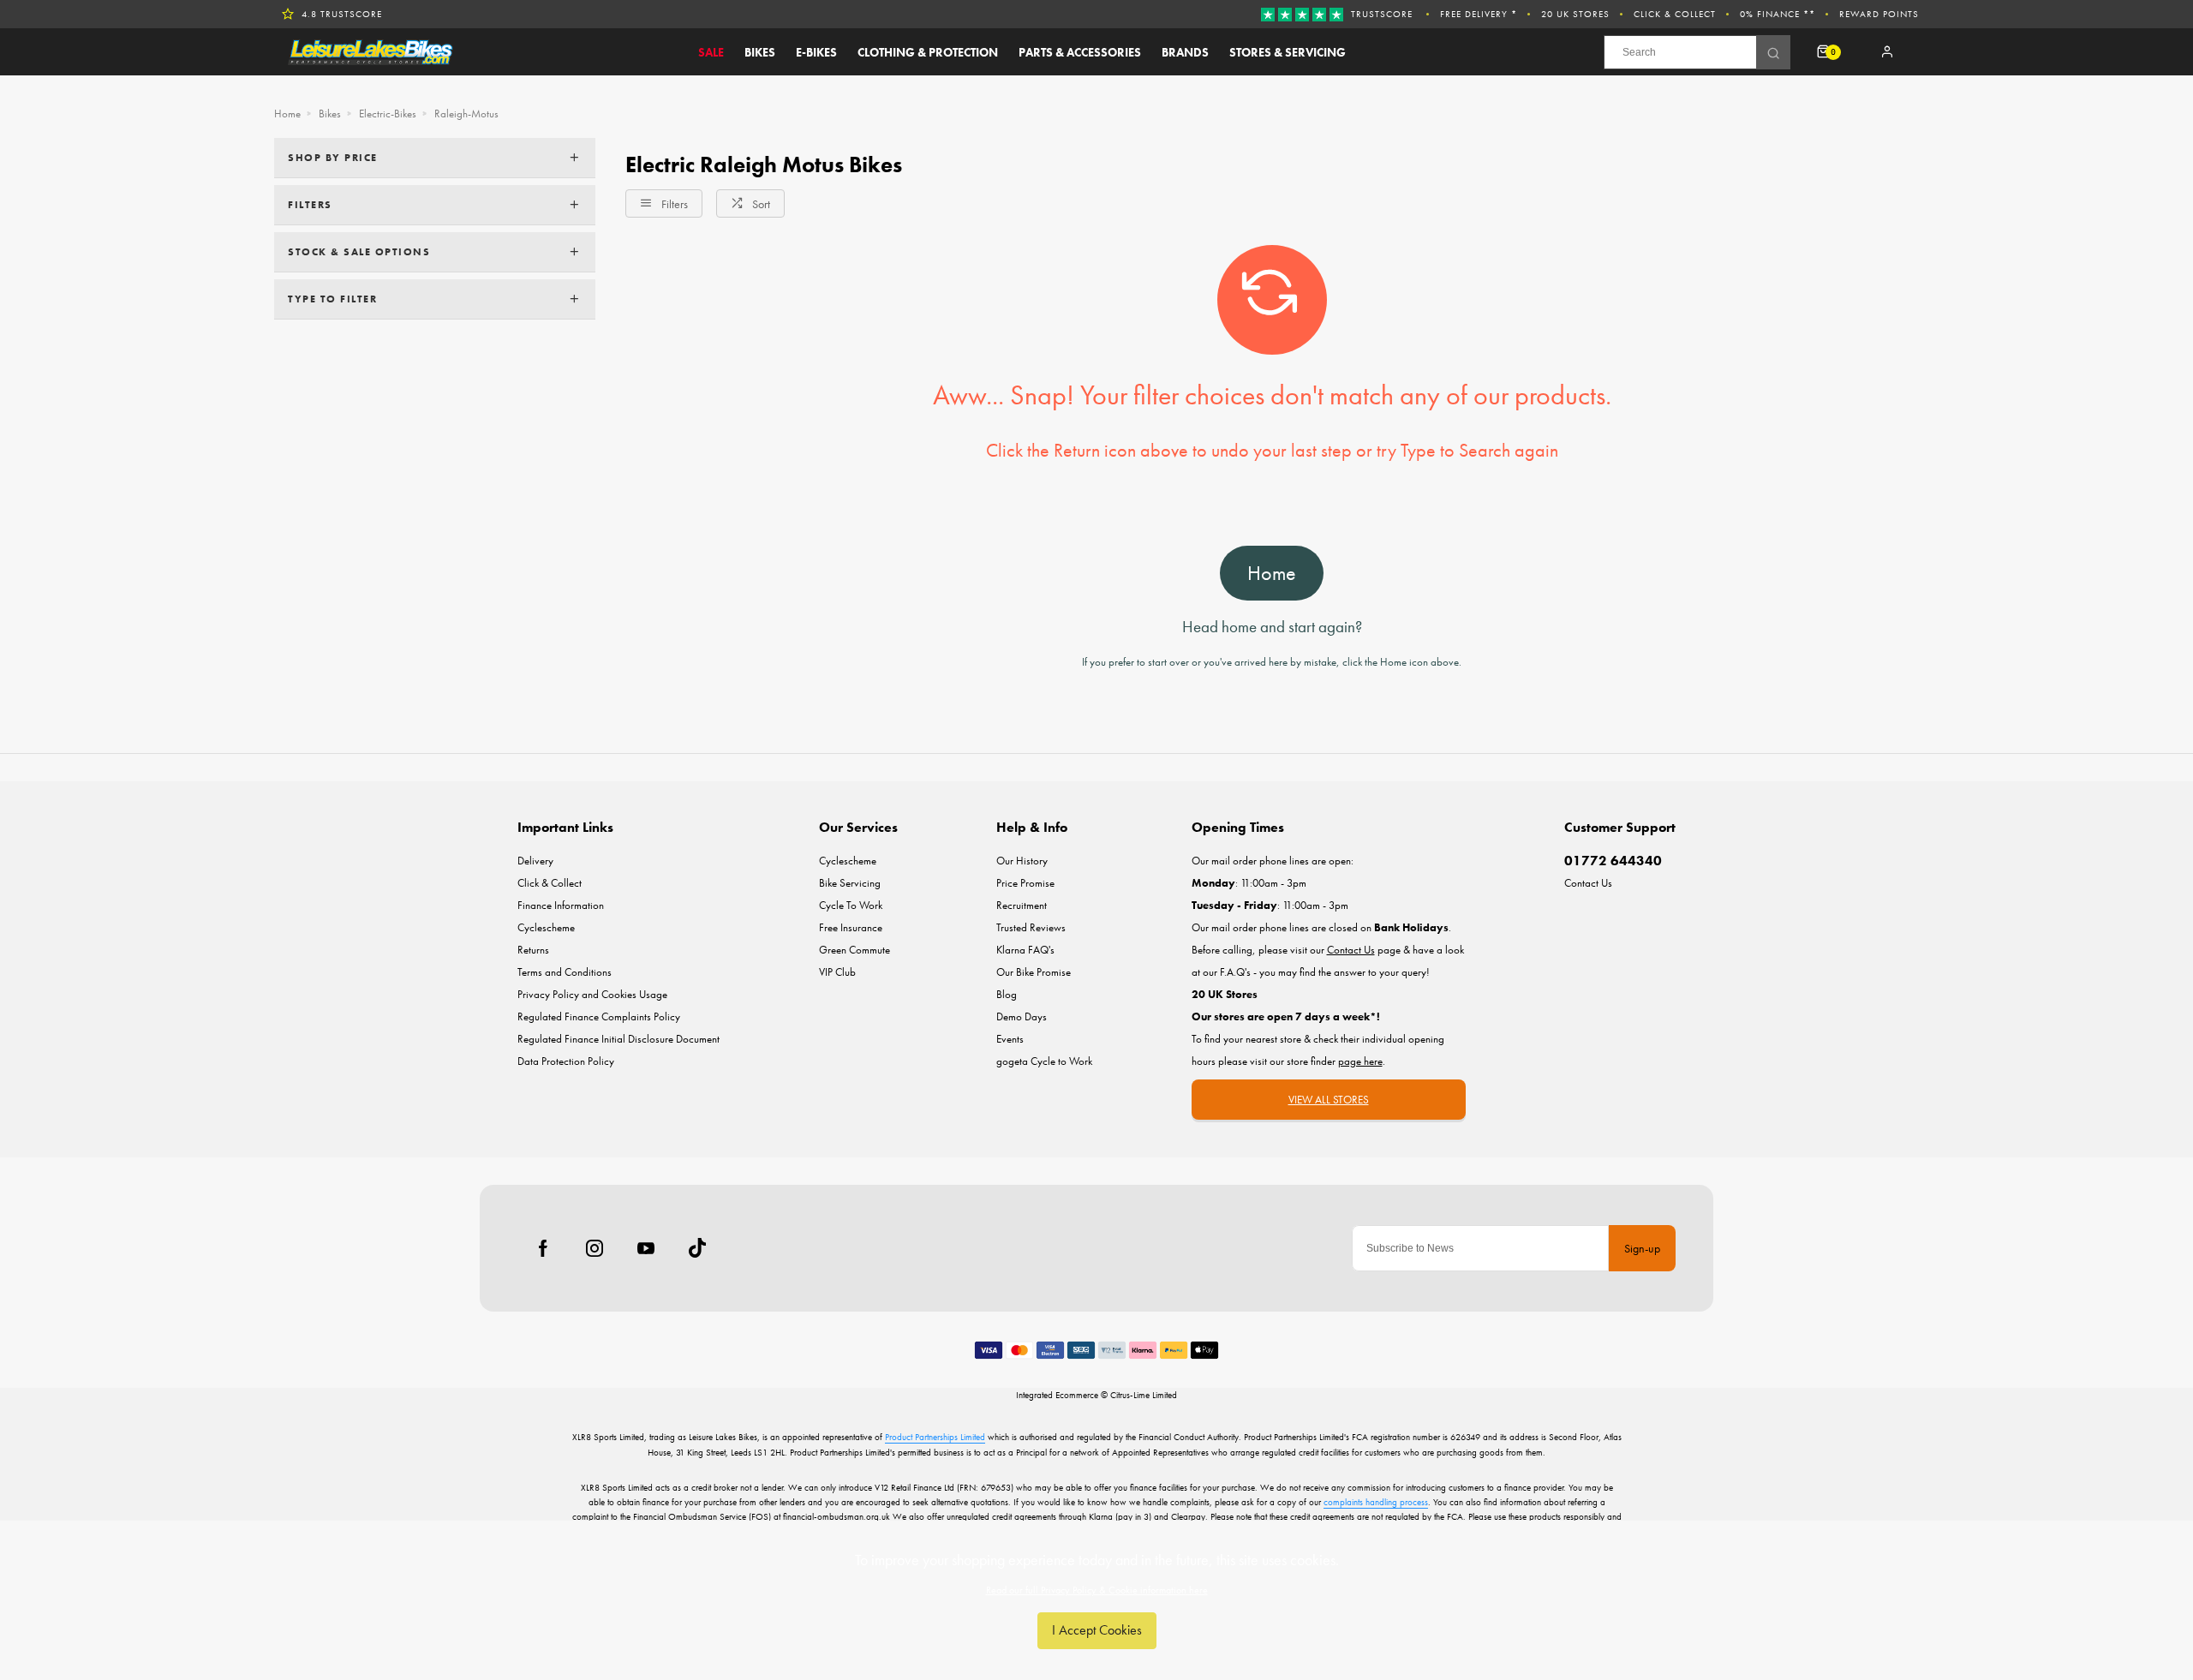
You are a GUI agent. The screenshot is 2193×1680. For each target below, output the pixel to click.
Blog (1007, 994)
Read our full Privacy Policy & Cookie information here (1097, 1590)
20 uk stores (1575, 14)
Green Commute (854, 950)
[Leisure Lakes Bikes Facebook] (543, 1248)
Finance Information (561, 905)
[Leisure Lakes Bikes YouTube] (646, 1248)
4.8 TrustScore (342, 14)
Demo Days (1022, 1016)
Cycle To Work (851, 905)
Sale (711, 52)
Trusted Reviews (1031, 927)
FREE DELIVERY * (1479, 14)
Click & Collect (1675, 14)
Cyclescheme (546, 927)
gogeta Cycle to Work (1044, 1061)
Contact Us (1588, 883)
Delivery (535, 861)
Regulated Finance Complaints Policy (599, 1016)
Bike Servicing (850, 883)
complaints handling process (1376, 1502)
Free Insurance (851, 927)
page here (1360, 1061)
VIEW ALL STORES (1329, 1100)
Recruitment (1022, 905)
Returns (533, 950)
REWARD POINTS (1879, 14)
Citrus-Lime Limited (1144, 1395)
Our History (1022, 861)
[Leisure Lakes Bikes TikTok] (697, 1248)
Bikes (760, 52)
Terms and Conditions (565, 972)
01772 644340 (1613, 861)
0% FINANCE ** (1778, 14)
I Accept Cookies (1097, 1630)
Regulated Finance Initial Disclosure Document (618, 1039)
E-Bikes (816, 52)
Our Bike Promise (1034, 972)
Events (1010, 1039)
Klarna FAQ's (1025, 950)
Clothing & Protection (928, 52)
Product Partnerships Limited (935, 1437)
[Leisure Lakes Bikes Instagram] (595, 1248)
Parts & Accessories (1080, 52)
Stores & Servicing (1288, 52)
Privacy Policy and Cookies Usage (592, 994)
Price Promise (1025, 883)
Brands (1185, 52)
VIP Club (837, 972)
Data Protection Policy (566, 1061)
